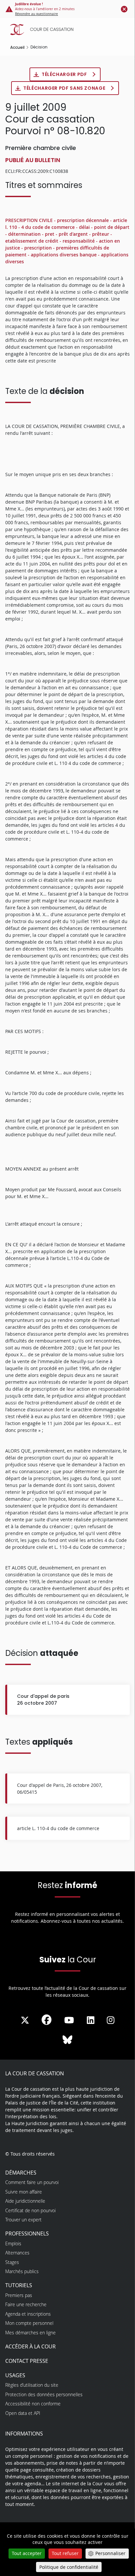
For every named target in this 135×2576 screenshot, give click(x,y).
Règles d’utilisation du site (32, 2385)
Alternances (17, 2253)
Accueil (17, 47)
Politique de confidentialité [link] (69, 2567)
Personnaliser (110, 2553)
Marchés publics (22, 2271)
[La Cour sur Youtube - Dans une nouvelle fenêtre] (69, 2020)
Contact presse (27, 2361)
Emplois (13, 2243)
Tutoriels (19, 2285)
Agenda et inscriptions (28, 2314)
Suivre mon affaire (24, 2192)
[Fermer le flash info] (124, 9)
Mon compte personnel (29, 2323)
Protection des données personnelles (44, 2394)
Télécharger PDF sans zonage (65, 88)
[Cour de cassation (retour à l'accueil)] (69, 29)
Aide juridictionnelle (25, 2201)
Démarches (21, 2173)
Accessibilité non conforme (33, 2404)
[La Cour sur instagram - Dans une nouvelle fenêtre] (111, 2020)
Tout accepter (27, 2553)
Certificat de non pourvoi (30, 2210)
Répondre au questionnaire (37, 14)
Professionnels (27, 2233)
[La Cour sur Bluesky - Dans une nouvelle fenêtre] (67, 2040)
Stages (12, 2262)
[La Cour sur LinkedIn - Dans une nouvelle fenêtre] (91, 2020)
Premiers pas (19, 2295)
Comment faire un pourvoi (32, 2182)
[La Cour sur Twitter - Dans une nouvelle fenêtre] (25, 2020)
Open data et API (23, 2413)
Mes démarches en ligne (30, 2333)
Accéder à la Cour (30, 2346)
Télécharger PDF (65, 74)
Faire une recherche (26, 2304)
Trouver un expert (23, 2220)
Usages (15, 2375)
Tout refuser (65, 2553)
